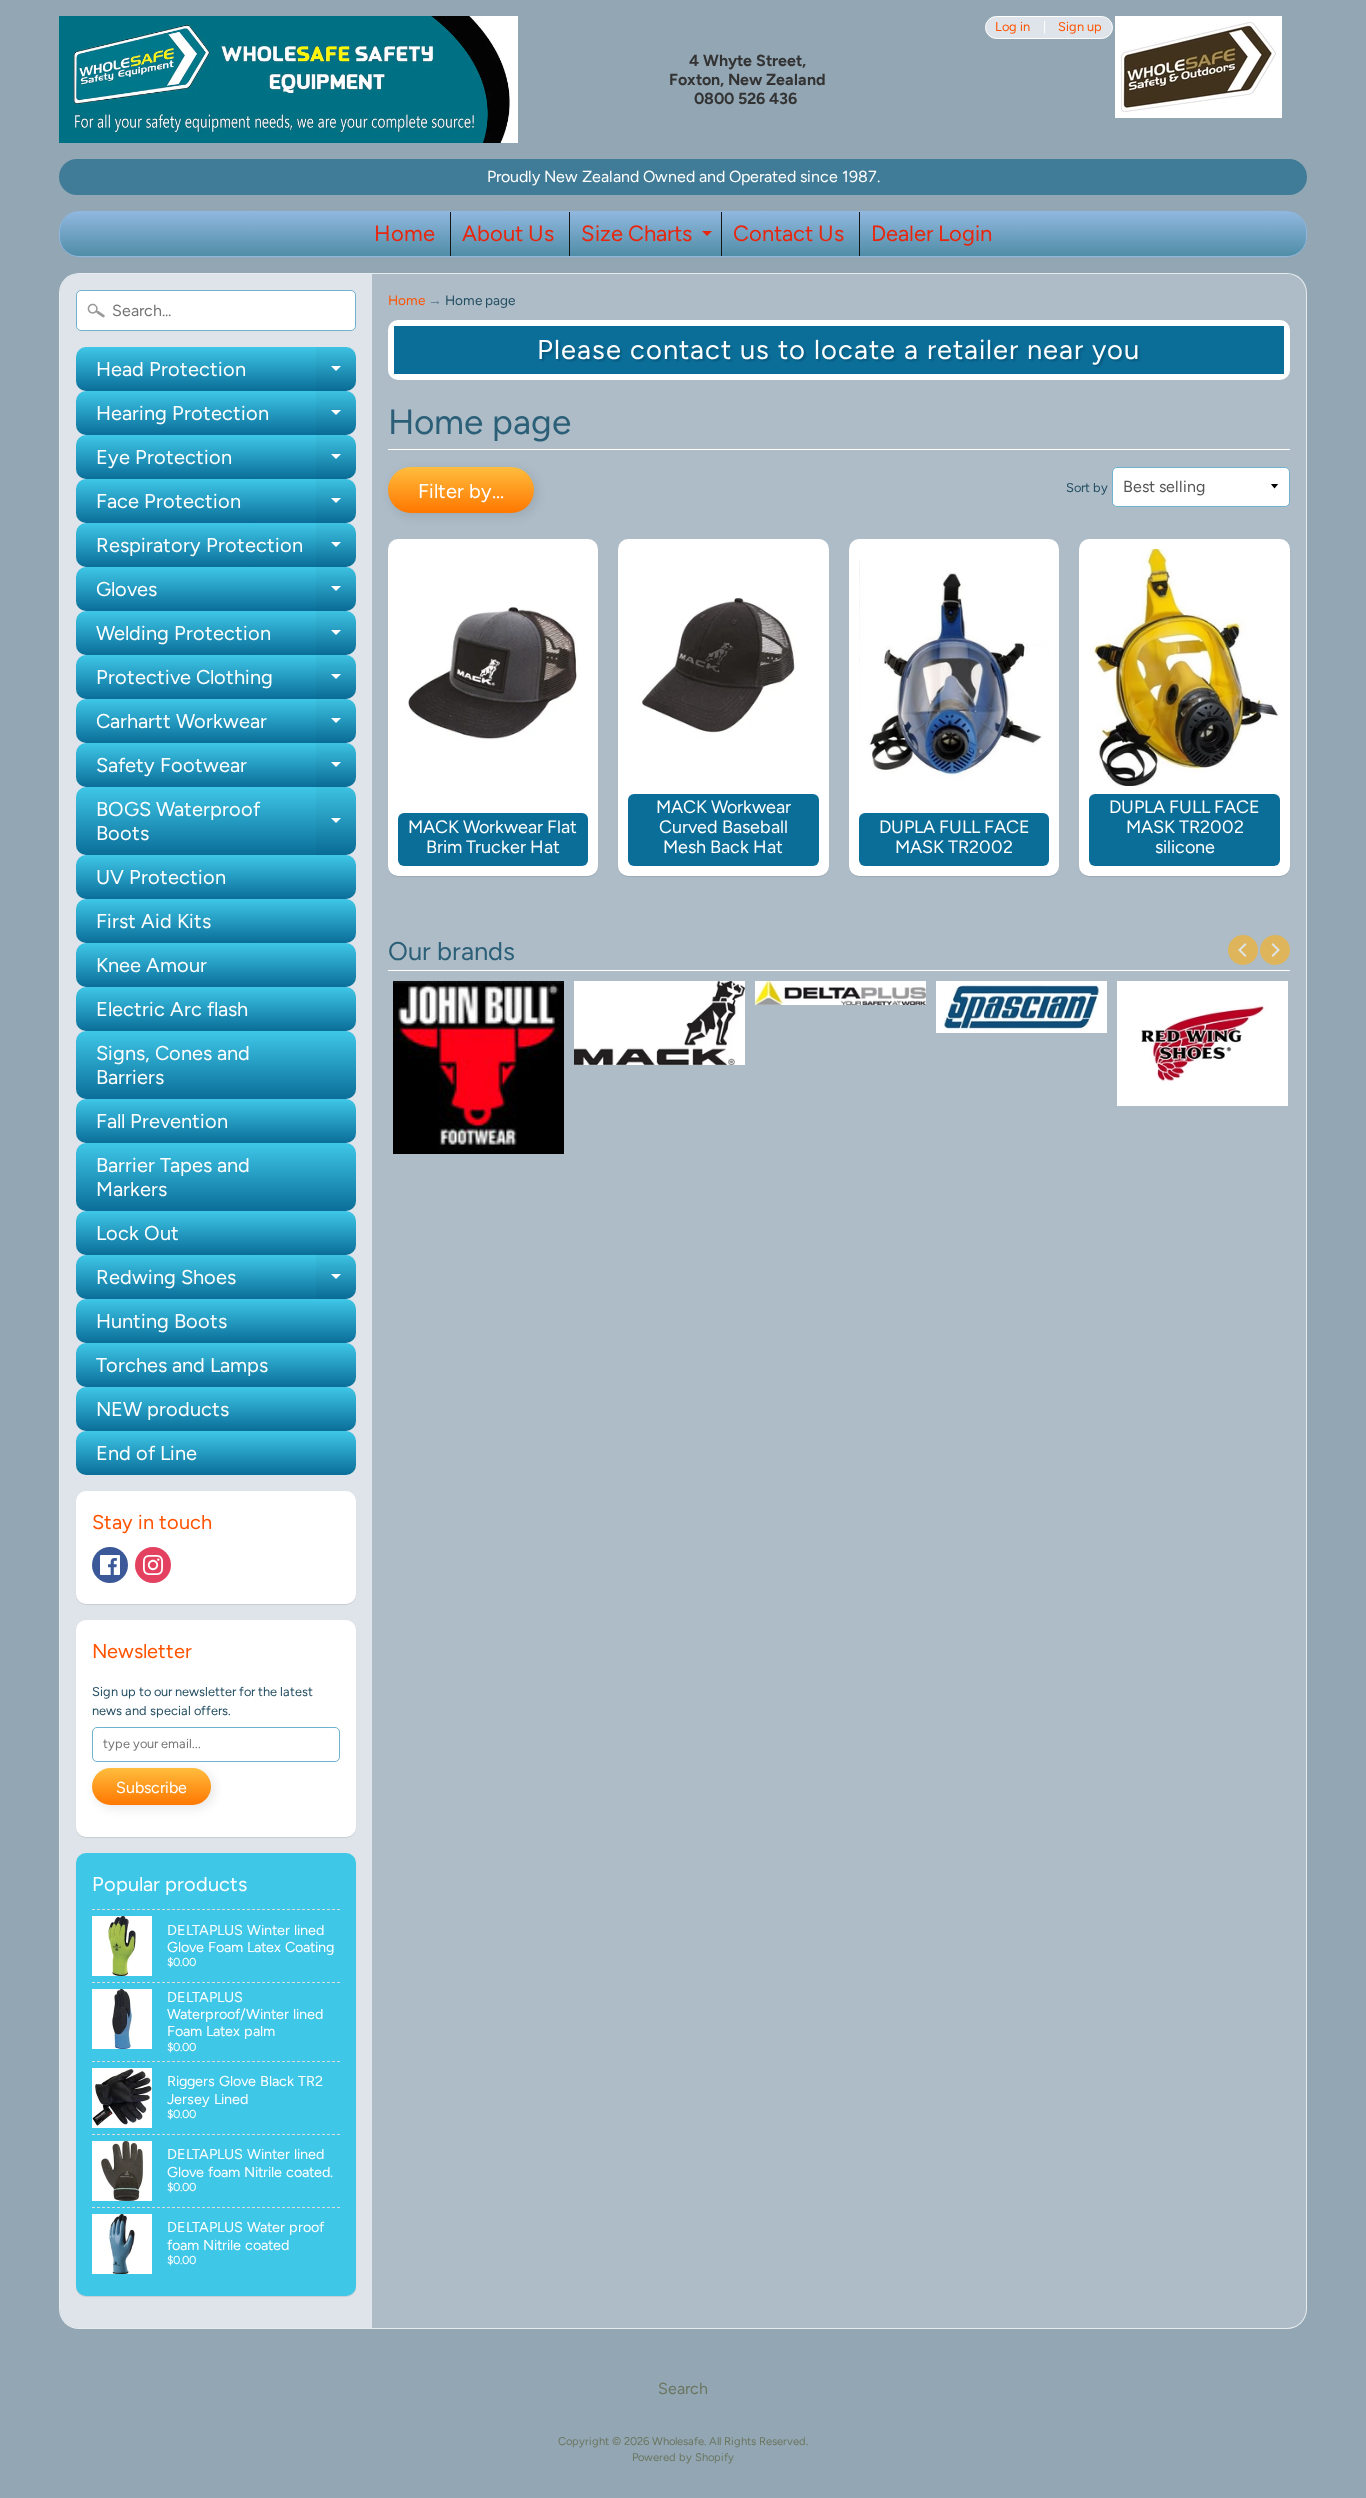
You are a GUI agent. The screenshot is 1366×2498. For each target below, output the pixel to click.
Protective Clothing (226, 682)
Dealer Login (931, 233)
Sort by (1087, 487)
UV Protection (161, 877)
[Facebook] (110, 1565)
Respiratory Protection (226, 550)
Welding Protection (226, 638)
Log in (1012, 27)
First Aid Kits (153, 921)
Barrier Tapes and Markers (173, 1177)
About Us (508, 233)
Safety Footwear (226, 770)
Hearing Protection (226, 418)
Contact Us (788, 233)
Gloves (226, 594)
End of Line (146, 1453)
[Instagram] (153, 1565)
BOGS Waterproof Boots (226, 822)
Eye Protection (226, 462)
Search (683, 2388)
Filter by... (461, 491)
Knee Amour (151, 965)
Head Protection (226, 374)
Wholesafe (678, 2441)
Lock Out (137, 1233)
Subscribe (151, 1787)
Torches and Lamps (182, 1365)
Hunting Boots (161, 1321)
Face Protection (226, 506)
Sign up (1080, 27)
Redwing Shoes (226, 1282)
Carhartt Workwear (226, 726)
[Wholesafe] (288, 79)
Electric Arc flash (172, 1009)
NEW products (162, 1409)
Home (404, 233)
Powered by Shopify (683, 2457)
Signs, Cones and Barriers (173, 1065)
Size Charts (649, 238)
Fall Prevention (162, 1121)
